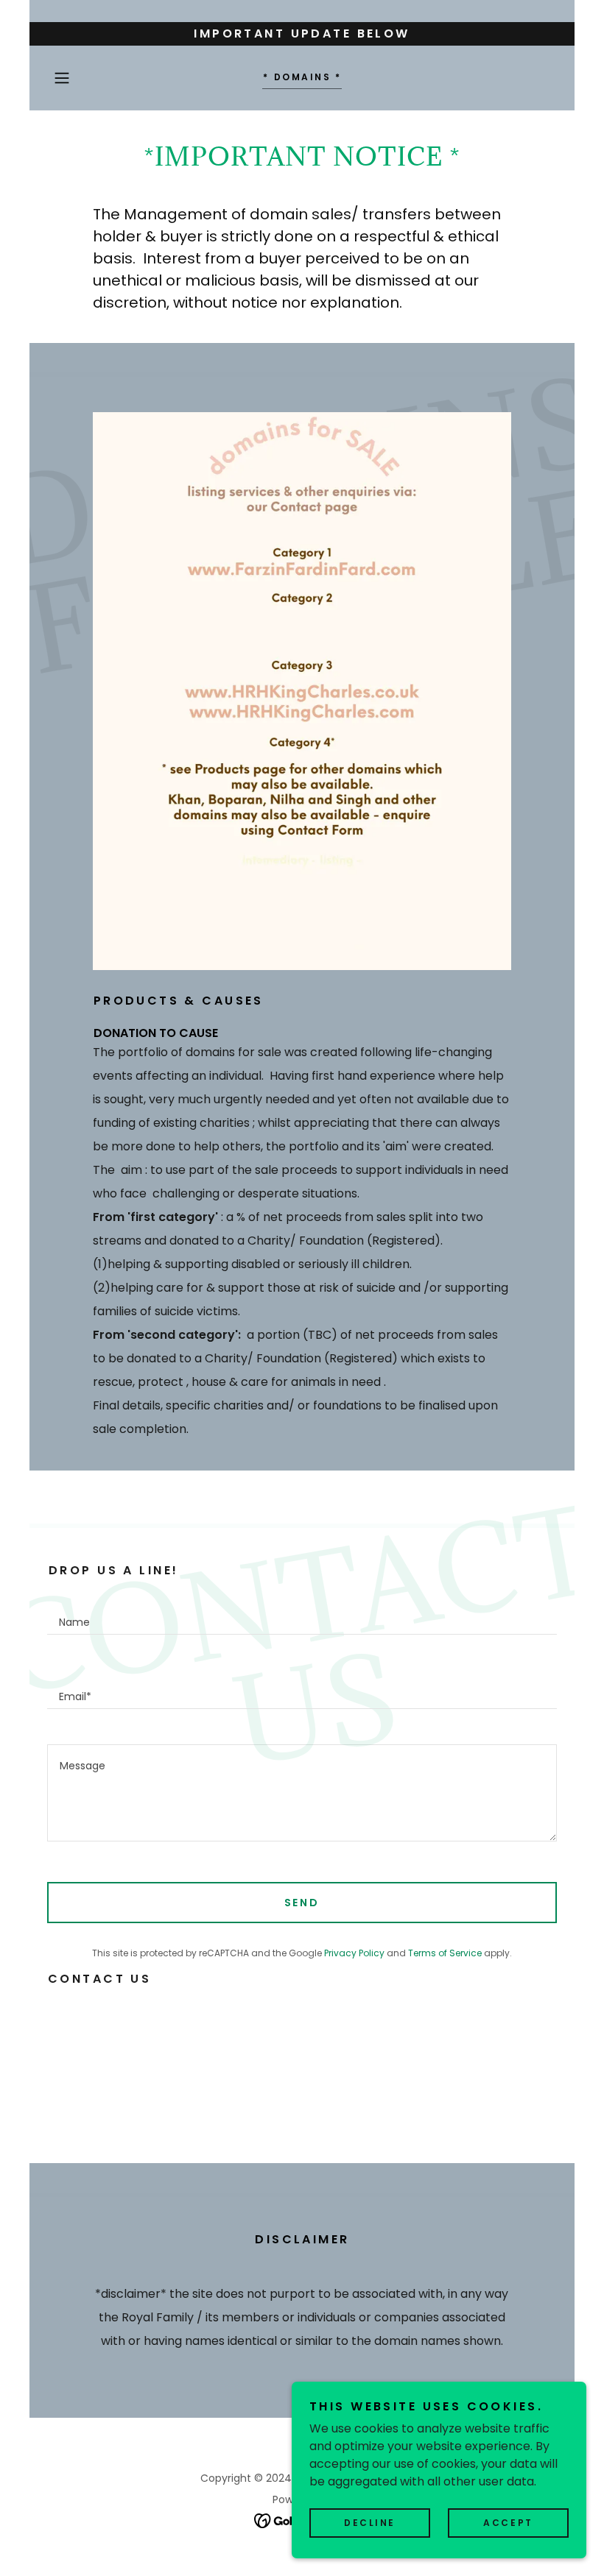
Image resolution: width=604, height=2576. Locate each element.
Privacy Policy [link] (354, 1953)
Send (302, 1903)
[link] (302, 76)
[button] (85, 78)
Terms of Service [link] (445, 1953)
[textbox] (302, 1615)
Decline (370, 2523)
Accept (508, 2523)
